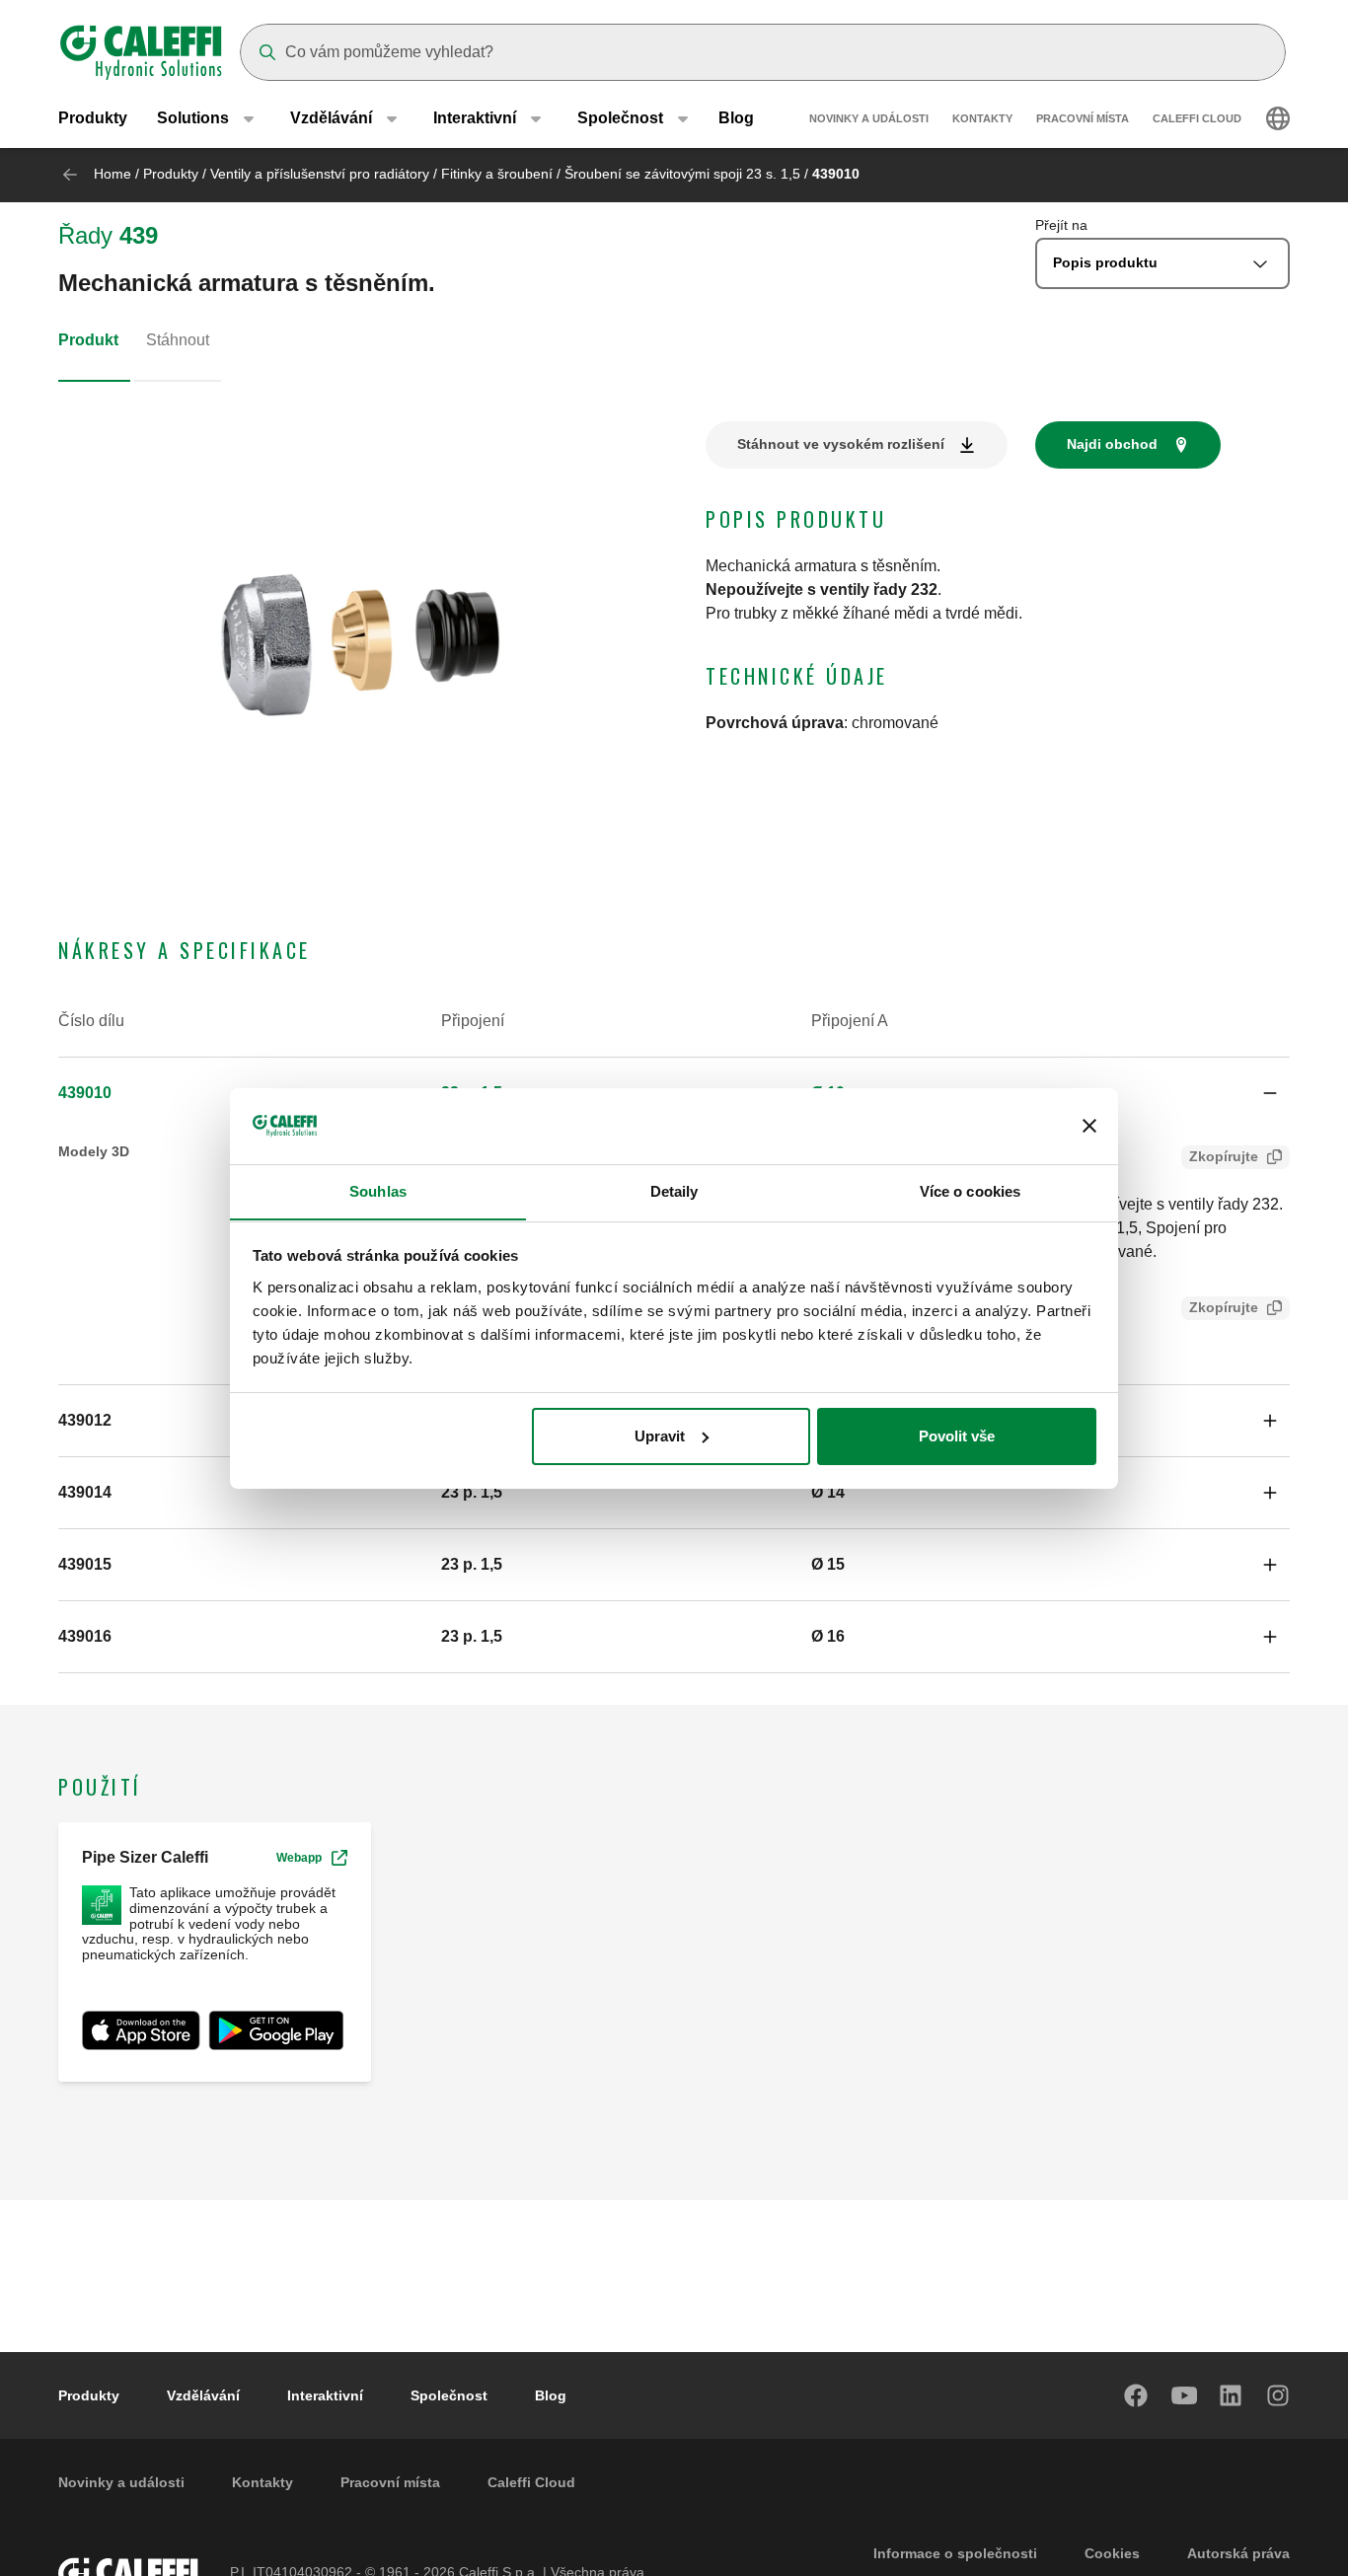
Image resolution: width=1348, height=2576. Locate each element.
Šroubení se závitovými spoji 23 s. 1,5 (682, 174)
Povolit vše (957, 1436)
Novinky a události (869, 118)
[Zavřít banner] (1089, 1126)
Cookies (1112, 2553)
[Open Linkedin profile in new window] (1232, 2395)
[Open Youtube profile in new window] (1184, 2395)
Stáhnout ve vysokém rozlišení (841, 444)
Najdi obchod (1112, 444)
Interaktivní (325, 2395)
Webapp (299, 1858)
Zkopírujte (1224, 1156)
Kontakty (982, 118)
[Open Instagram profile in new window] (1279, 2395)
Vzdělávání (203, 2395)
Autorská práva (1238, 2553)
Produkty (93, 118)
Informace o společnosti (955, 2553)
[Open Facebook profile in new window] (1137, 2395)
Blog (736, 118)
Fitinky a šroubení (497, 174)
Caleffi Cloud (1197, 118)
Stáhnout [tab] (178, 340)
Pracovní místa (1083, 118)
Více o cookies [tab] (970, 1190)
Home (112, 174)
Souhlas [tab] (378, 1190)
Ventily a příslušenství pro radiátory (320, 174)
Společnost (449, 2395)
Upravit (660, 1436)
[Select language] (1278, 118)
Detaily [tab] (674, 1190)
